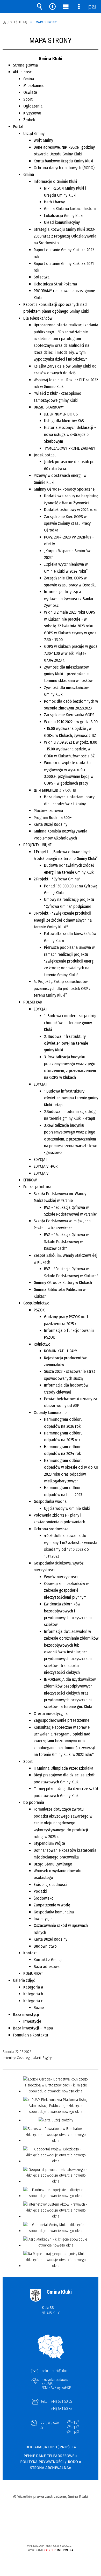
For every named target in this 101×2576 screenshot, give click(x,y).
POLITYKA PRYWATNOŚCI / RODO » (51, 2462)
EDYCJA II (41, 1084)
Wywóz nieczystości (61, 1577)
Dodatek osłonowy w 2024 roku (71, 510)
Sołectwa (42, 277)
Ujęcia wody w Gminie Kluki (67, 1508)
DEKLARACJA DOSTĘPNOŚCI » (51, 2447)
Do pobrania (34, 1802)
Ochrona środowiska (51, 1529)
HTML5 (42, 2531)
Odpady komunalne (50, 1413)
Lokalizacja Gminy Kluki (64, 216)
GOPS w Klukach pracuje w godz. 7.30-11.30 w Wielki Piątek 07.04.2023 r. (71, 653)
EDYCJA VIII (43, 1173)
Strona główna (25, 65)
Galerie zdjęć (24, 1980)
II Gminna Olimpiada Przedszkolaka (63, 1768)
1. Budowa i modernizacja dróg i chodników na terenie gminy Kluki (71, 1023)
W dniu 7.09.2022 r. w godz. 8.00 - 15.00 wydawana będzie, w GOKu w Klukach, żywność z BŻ (71, 749)
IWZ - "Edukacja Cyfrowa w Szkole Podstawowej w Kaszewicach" (66, 1242)
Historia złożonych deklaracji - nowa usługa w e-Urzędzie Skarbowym (70, 434)
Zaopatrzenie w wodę (52, 1905)
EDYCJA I (41, 1009)
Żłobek (29, 120)
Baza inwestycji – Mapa (33, 2028)
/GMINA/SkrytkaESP (56, 2388)
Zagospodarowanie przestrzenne (62, 1720)
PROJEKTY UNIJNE (37, 845)
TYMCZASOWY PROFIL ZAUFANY (70, 448)
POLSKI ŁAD (33, 1002)
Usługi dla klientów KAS (64, 421)
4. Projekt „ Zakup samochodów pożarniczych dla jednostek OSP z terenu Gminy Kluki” (62, 988)
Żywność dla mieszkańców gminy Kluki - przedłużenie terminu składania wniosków (68, 674)
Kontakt (30, 1953)
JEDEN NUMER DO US (61, 414)
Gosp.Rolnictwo (36, 1303)
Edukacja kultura (37, 1187)
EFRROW (30, 1180)
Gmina (29, 79)
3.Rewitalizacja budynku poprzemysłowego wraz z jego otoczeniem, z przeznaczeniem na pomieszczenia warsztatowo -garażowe (71, 1139)
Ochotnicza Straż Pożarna (55, 284)
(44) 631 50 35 (62, 2409)
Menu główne (66, 6)
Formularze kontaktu (30, 2035)
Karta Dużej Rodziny (51, 824)
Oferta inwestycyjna (51, 1714)
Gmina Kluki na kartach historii (70, 209)
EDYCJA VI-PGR (46, 1166)
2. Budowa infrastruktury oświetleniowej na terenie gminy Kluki (66, 1043)
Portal (18, 127)
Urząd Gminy (34, 134)
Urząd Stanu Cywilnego (53, 1864)
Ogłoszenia (33, 106)
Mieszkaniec (34, 86)
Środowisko (44, 1898)
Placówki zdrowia (48, 811)
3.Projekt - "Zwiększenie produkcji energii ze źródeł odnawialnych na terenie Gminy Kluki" (63, 920)
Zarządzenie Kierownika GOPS (69, 715)
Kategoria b (33, 1994)
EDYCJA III (42, 1160)
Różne (39, 2008)
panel (92, 6)
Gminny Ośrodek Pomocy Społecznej (65, 489)
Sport (28, 99)
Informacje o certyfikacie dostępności (51, 2512)
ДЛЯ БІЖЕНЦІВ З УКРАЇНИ (55, 790)
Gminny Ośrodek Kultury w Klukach (63, 1283)
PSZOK (39, 1310)
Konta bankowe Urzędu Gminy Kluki (63, 161)
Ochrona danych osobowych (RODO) (64, 168)
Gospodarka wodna (50, 1501)
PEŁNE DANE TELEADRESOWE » (51, 2456)
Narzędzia (53, 6)
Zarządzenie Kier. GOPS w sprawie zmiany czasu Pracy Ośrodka (67, 523)
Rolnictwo (42, 1344)
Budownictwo (45, 1946)
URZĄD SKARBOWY (49, 407)
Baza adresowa (47, 1967)
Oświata (30, 92)
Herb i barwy (54, 202)
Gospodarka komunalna (54, 1912)
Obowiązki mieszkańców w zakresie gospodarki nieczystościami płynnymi (66, 1590)
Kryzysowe (32, 113)
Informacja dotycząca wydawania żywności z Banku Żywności (68, 599)
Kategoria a (33, 1987)
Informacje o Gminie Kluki (55, 181)
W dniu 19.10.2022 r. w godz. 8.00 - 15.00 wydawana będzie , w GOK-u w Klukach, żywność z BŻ (71, 729)
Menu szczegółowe (79, 6)
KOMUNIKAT (33, 1973)
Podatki (40, 1891)
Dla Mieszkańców (38, 318)
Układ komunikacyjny (62, 222)
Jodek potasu (45, 455)
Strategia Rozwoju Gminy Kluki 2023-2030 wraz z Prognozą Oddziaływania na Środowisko (65, 236)
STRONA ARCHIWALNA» (51, 2468)
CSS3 (50, 2531)
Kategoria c (33, 2001)
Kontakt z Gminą (48, 1960)
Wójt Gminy (43, 140)
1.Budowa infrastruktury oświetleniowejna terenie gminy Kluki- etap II (71, 1098)
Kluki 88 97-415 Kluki (51, 2310)
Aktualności (23, 72)
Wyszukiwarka (39, 6)
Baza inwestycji (26, 2015)
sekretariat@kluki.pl (57, 2371)
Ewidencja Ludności (50, 1885)
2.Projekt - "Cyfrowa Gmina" (57, 879)
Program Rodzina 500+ (53, 818)
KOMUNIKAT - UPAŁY (61, 1351)
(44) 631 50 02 (62, 2401)
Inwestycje (43, 1919)
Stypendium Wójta (49, 1843)
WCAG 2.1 (66, 2530)
